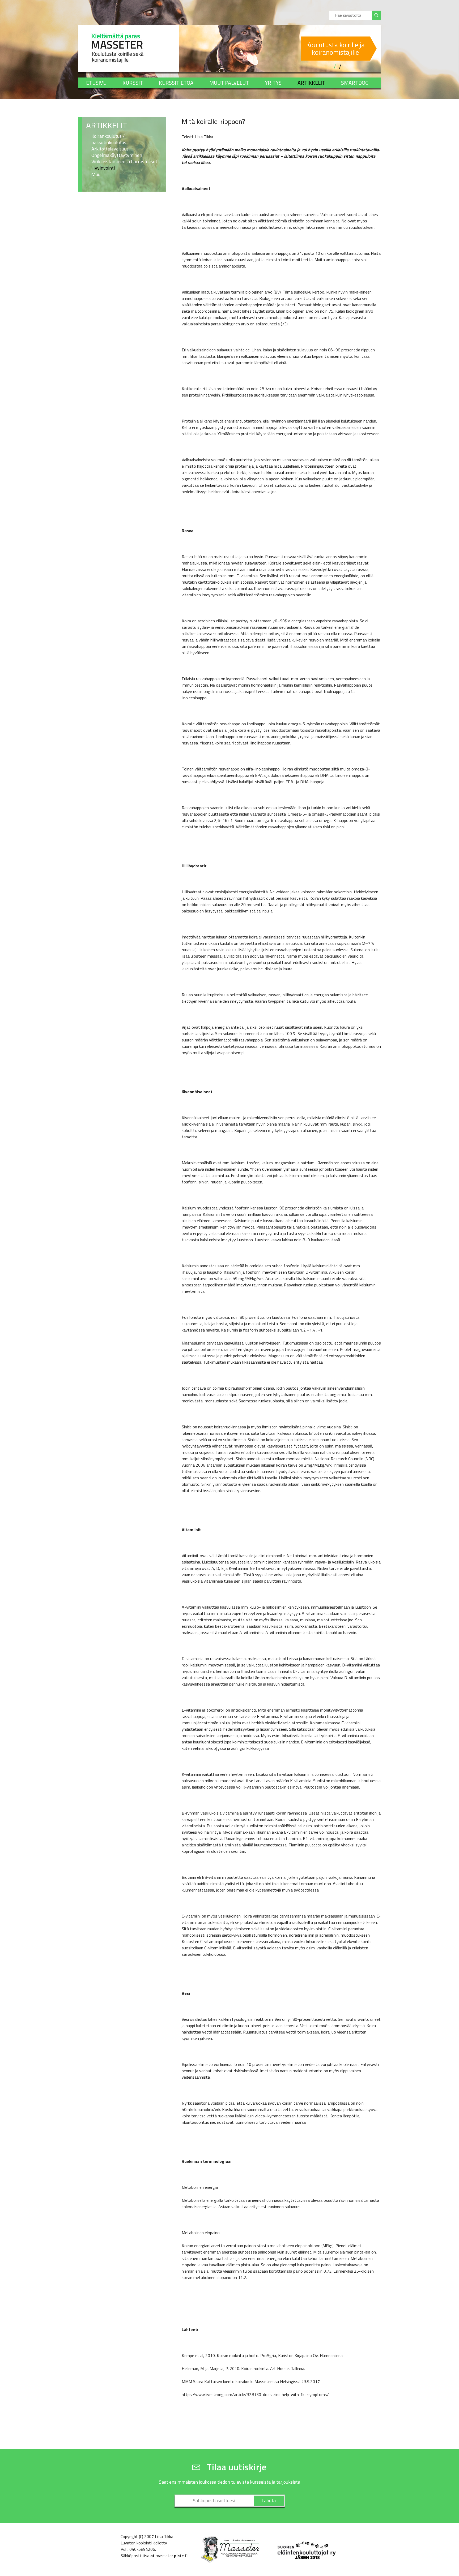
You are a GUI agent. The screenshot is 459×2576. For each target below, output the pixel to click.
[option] (280, 49)
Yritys (273, 83)
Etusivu (96, 83)
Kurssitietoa (176, 83)
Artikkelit (311, 83)
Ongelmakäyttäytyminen (117, 155)
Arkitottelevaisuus (110, 149)
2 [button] (340, 67)
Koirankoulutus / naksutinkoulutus (109, 139)
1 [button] (335, 67)
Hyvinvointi (103, 168)
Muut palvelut (229, 83)
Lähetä (269, 2500)
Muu (96, 174)
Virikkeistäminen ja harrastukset (124, 162)
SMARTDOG (355, 83)
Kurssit (133, 83)
